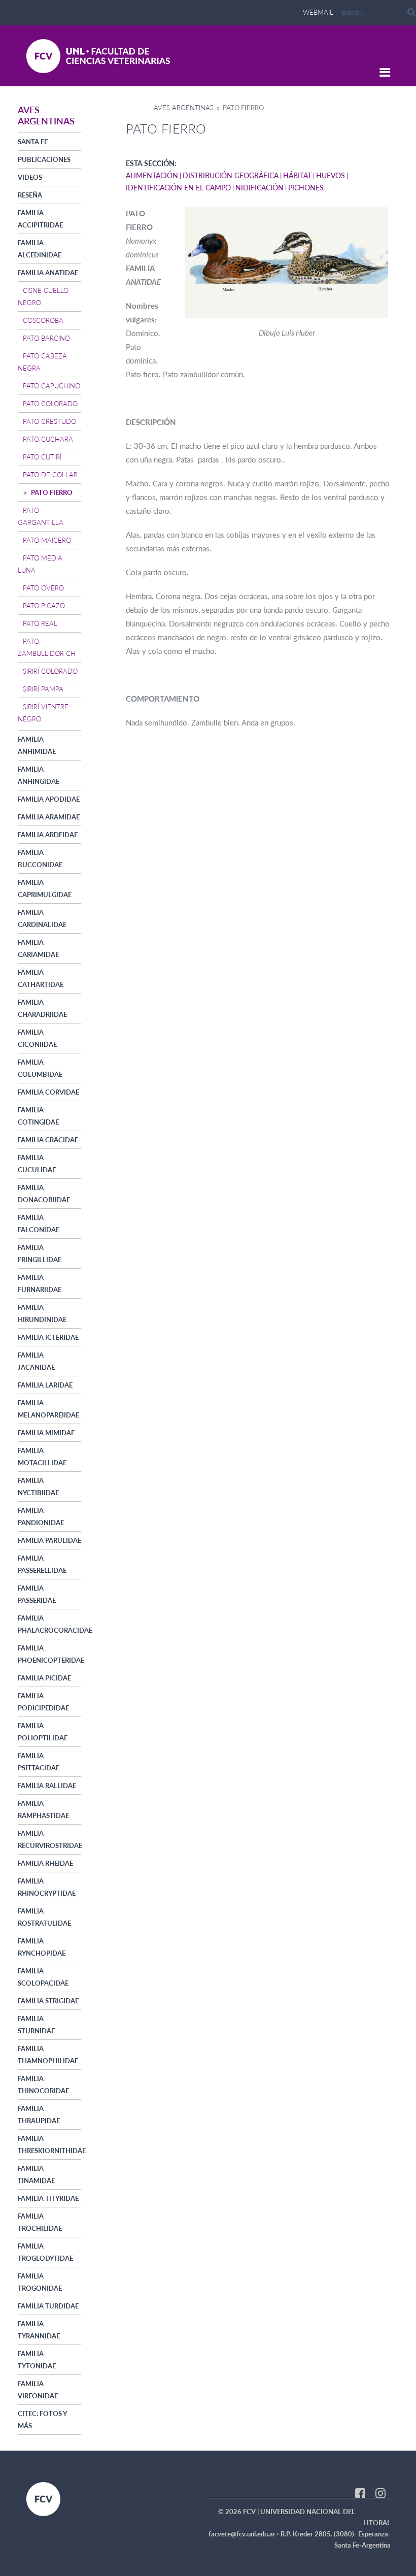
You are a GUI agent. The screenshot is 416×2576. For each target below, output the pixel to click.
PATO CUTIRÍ (42, 457)
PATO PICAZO (44, 606)
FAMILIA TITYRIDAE (48, 2198)
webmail (318, 12)
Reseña (30, 195)
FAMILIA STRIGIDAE (48, 2001)
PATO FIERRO (52, 492)
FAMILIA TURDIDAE (48, 2306)
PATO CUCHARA (48, 439)
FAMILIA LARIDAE (45, 1385)
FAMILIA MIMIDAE (46, 1433)
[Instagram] (380, 2492)
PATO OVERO (43, 588)
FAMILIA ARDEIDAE (48, 835)
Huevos (331, 175)
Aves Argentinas (184, 108)
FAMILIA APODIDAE (49, 799)
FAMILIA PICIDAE (44, 1678)
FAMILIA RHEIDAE (45, 1863)
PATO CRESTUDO (49, 421)
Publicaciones (44, 159)
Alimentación (152, 175)
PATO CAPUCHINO (51, 386)
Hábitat (297, 175)
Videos (30, 177)
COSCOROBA (43, 320)
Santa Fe (33, 142)
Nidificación (259, 188)
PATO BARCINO (46, 338)
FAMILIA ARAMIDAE (49, 817)
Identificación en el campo (178, 188)
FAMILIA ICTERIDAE (48, 1337)
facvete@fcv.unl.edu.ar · (245, 2534)
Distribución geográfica (231, 175)
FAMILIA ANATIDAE (48, 273)
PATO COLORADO (50, 404)
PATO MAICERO (47, 540)
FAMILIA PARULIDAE (49, 1540)
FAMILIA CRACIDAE (48, 1140)
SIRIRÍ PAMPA (43, 689)
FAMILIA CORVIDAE (48, 1092)
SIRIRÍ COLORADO (50, 671)
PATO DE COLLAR (50, 475)
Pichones (306, 188)
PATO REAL (40, 623)
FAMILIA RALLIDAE (47, 1786)
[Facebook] (360, 2492)
